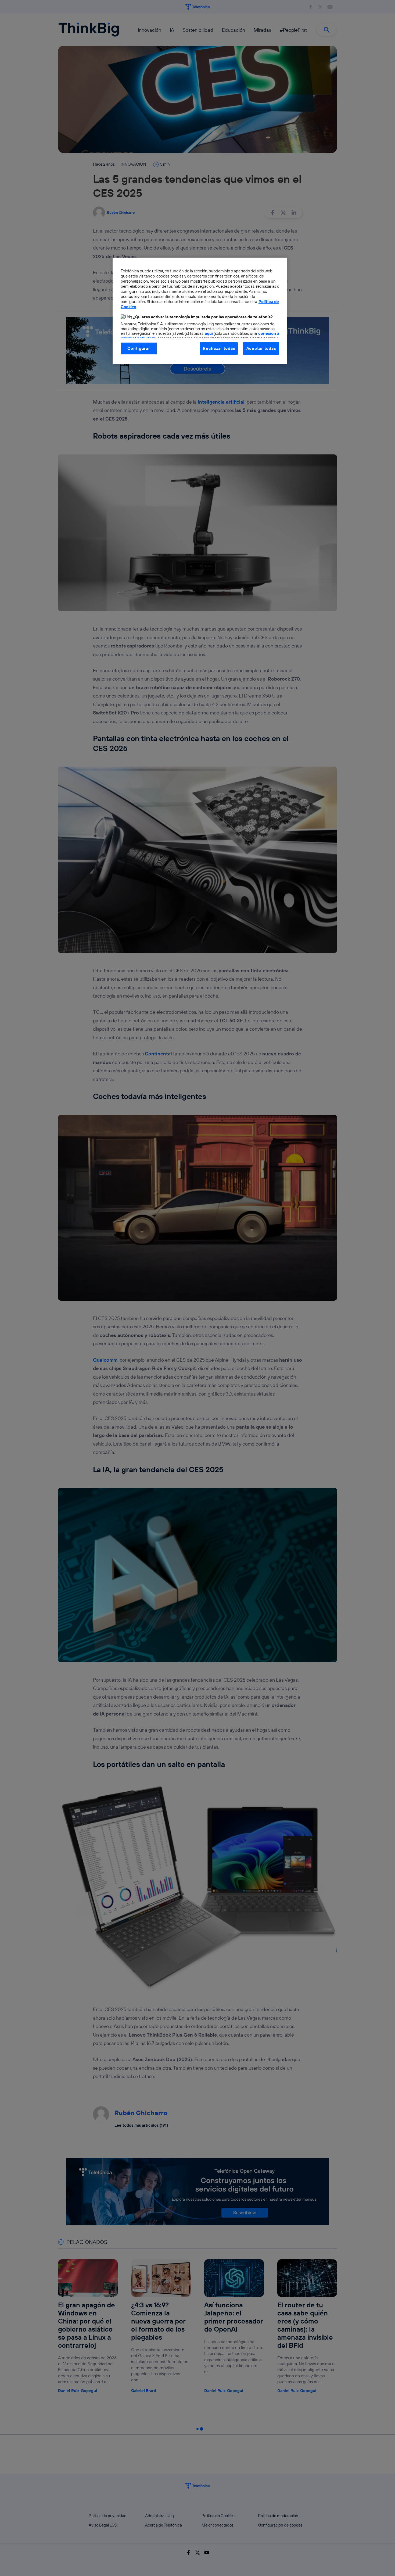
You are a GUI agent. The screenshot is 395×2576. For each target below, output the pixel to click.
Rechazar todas (219, 348)
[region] (200, 311)
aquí (209, 333)
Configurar (139, 348)
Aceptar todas (261, 348)
